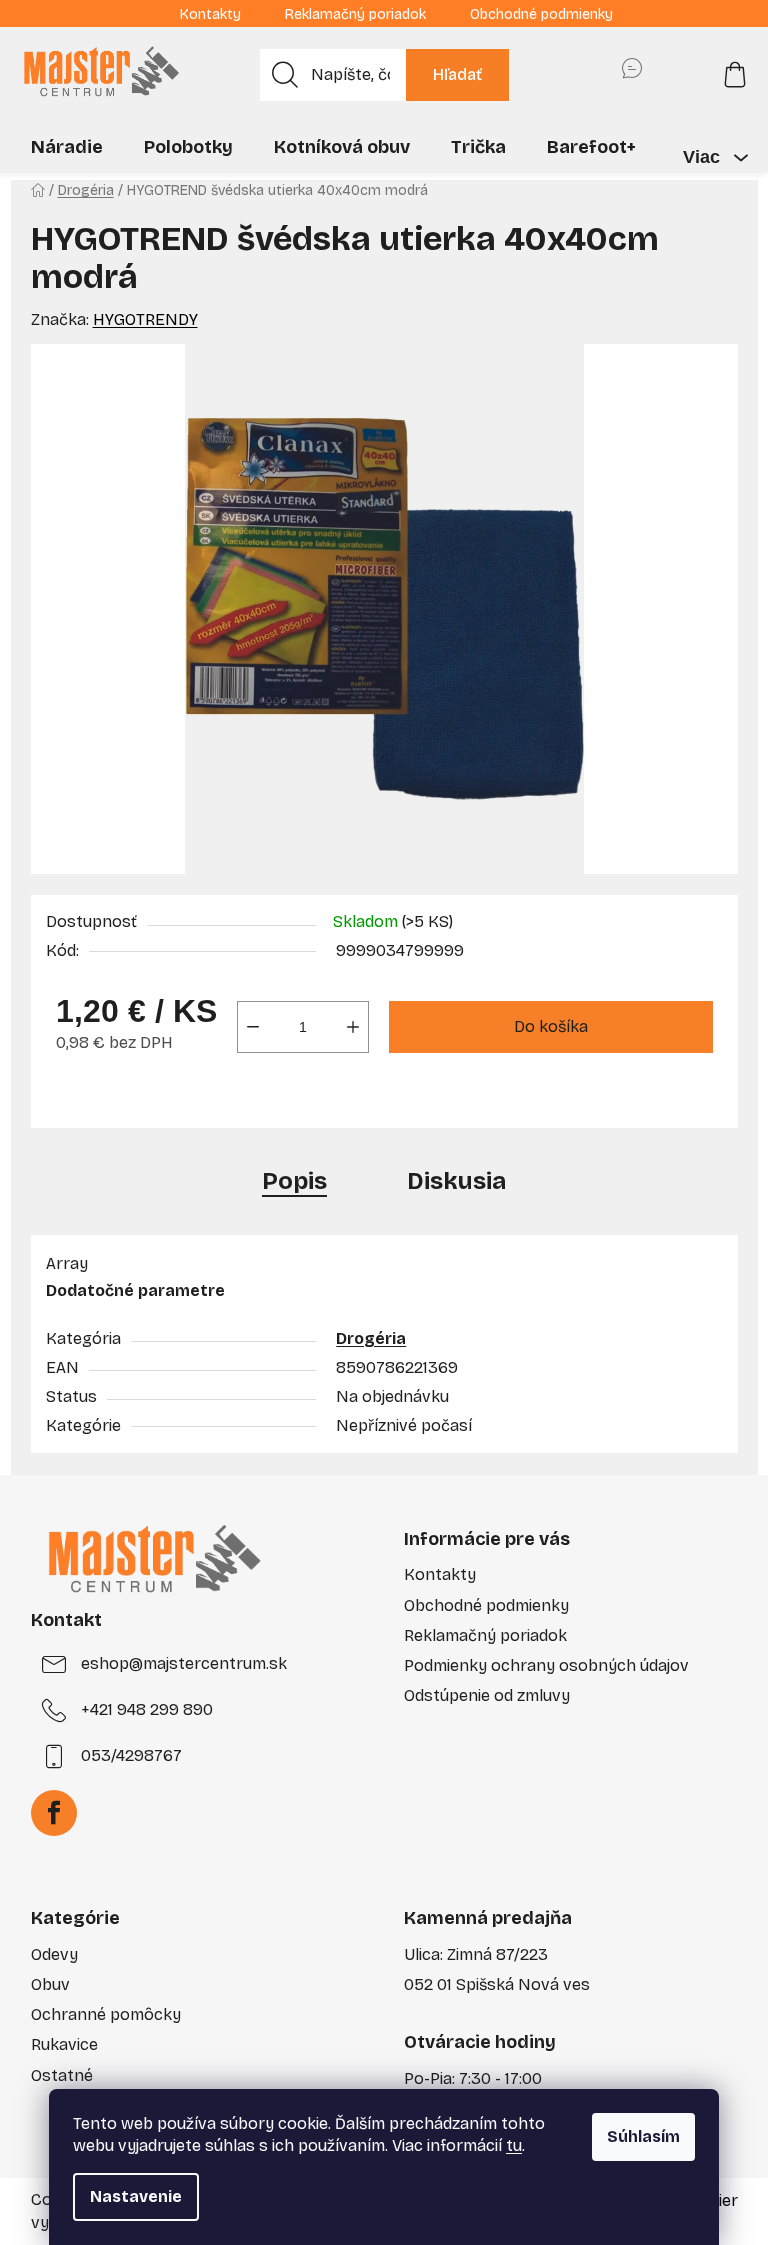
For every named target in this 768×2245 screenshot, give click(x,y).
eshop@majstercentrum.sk (184, 1663)
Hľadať (457, 74)
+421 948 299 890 (147, 1709)
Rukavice (64, 2044)
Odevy (54, 1954)
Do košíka (551, 1026)
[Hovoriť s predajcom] (632, 75)
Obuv (50, 1984)
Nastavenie (136, 2196)
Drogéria (371, 1338)
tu (514, 2145)
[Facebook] (54, 1813)
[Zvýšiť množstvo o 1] (353, 1027)
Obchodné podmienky (541, 14)
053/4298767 (131, 1755)
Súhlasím (643, 2136)
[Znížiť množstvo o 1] (253, 1027)
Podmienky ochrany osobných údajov (546, 1665)
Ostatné (62, 2075)
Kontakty (210, 14)
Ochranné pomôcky (106, 2014)
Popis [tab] (294, 1181)
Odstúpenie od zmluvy (487, 1695)
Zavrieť (188, 1101)
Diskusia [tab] (456, 1181)
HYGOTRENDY (145, 319)
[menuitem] (67, 147)
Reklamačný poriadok (355, 14)
